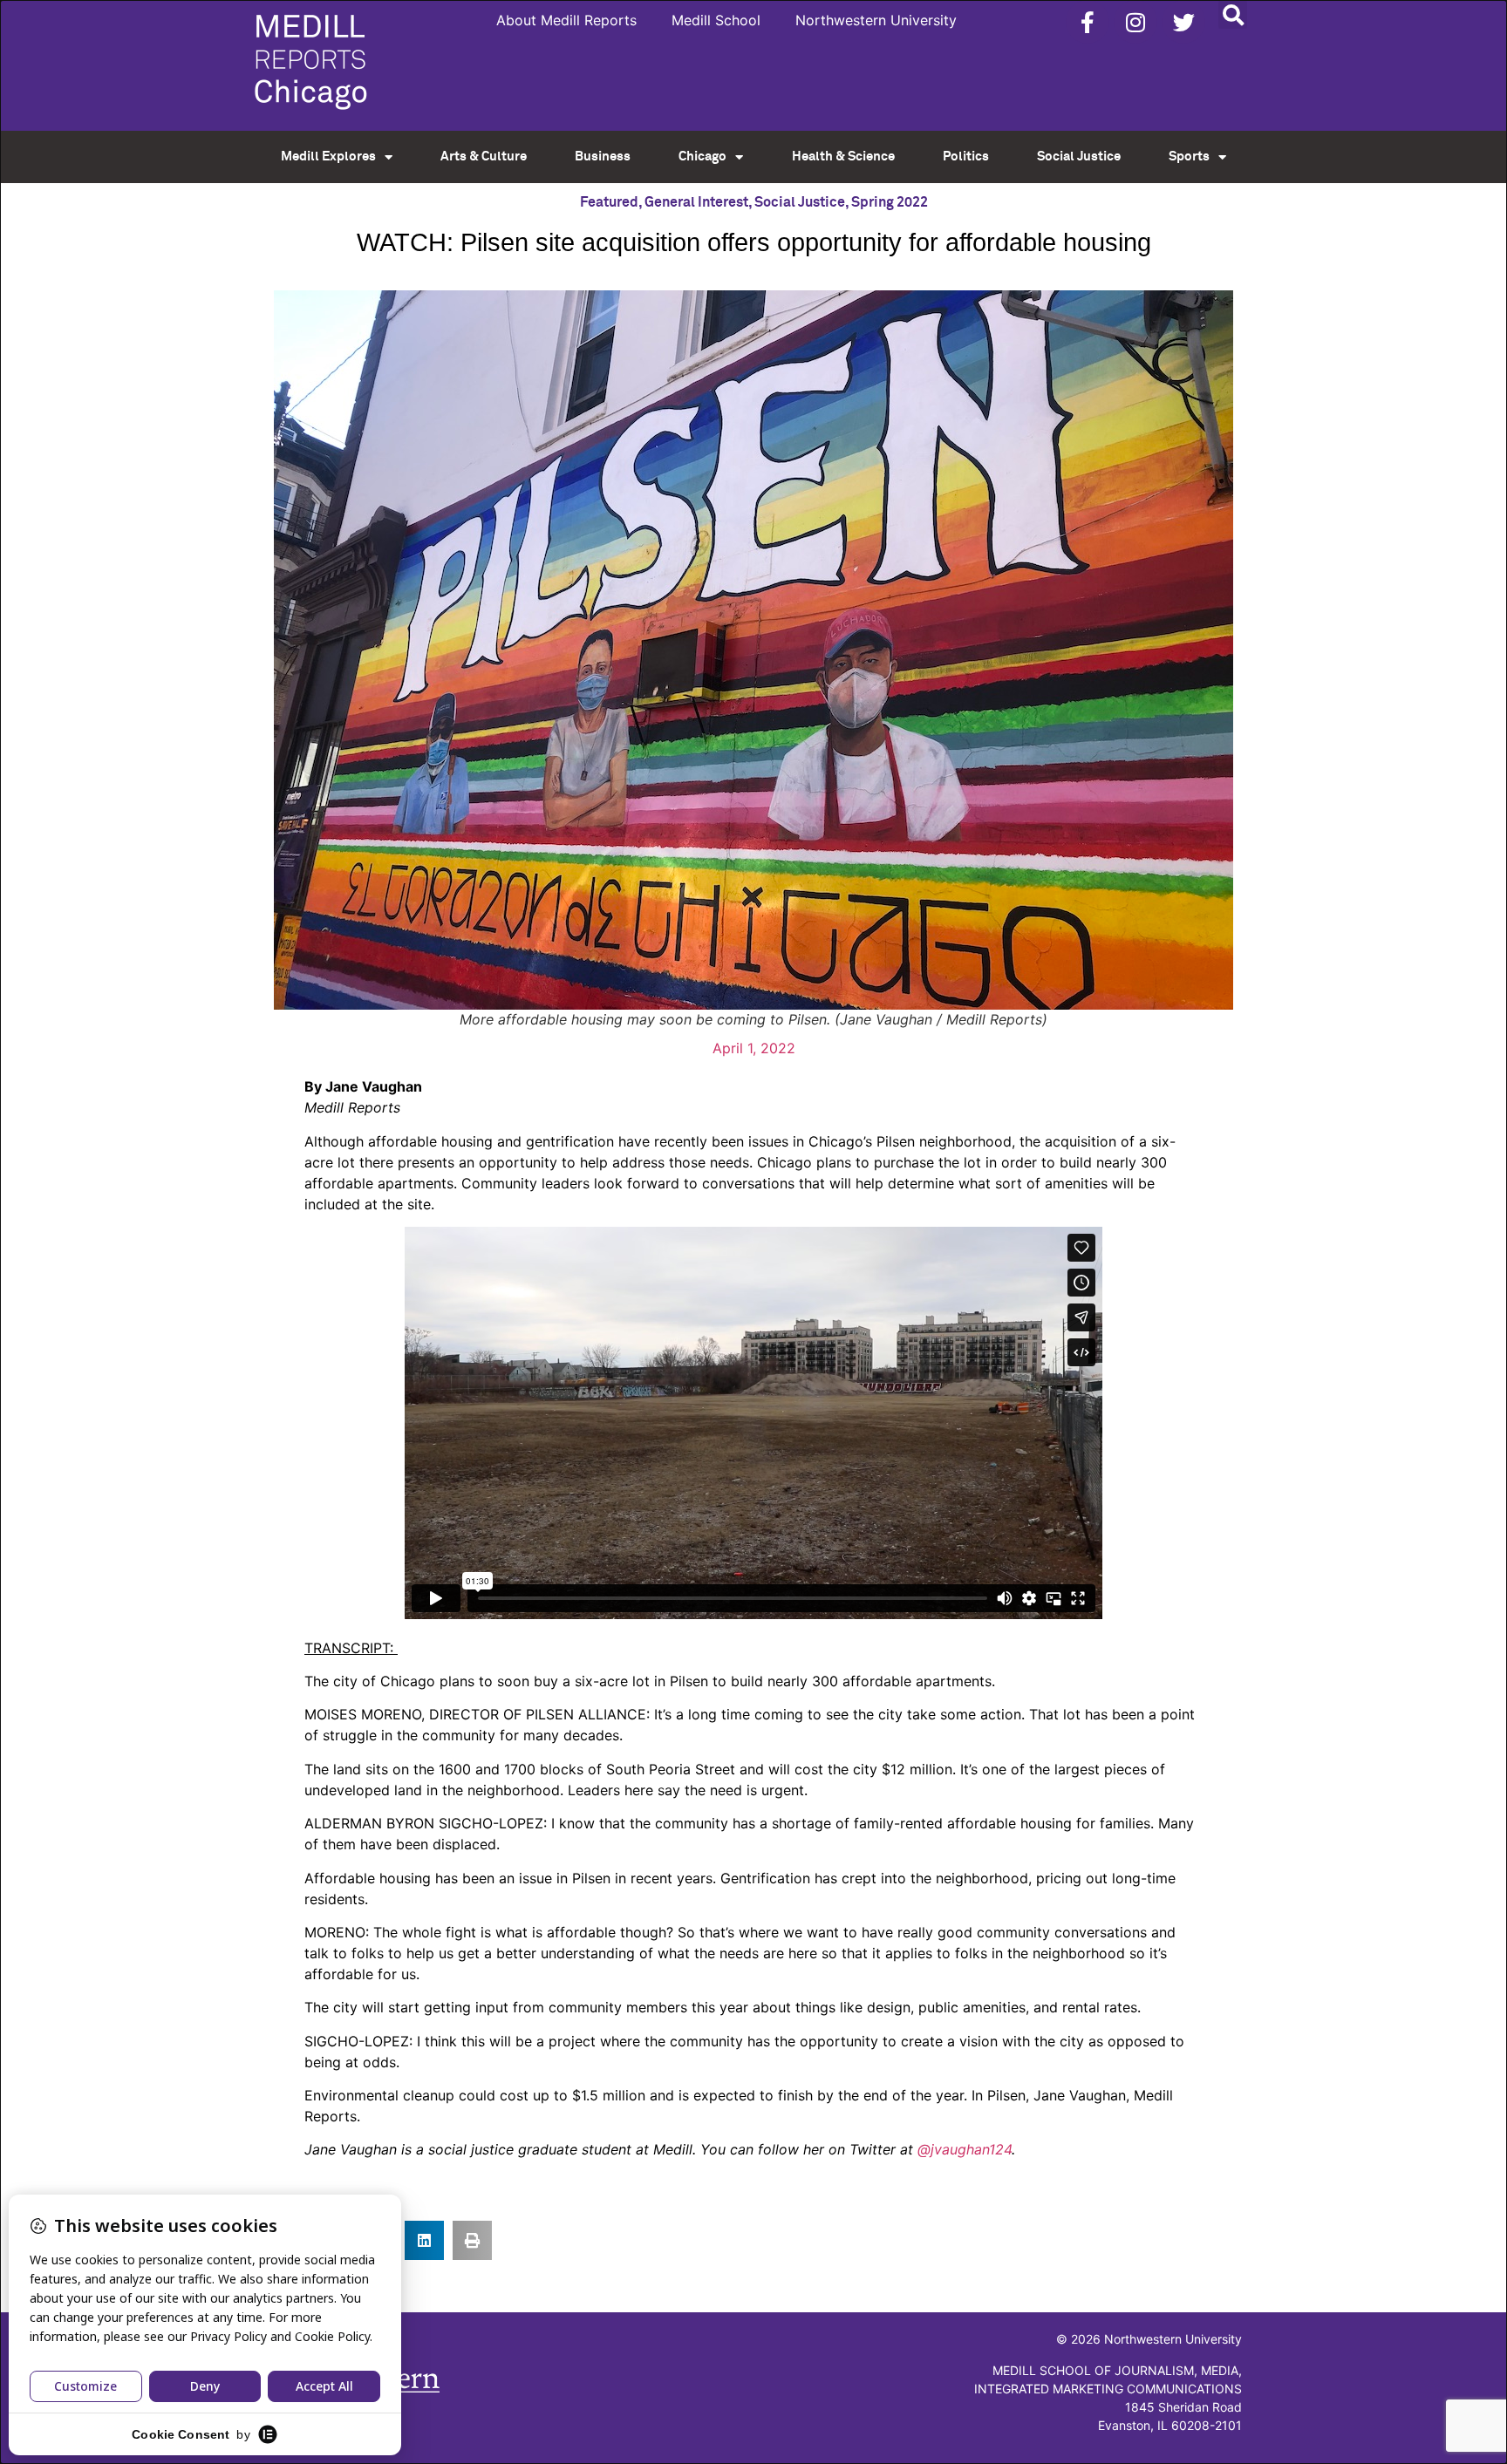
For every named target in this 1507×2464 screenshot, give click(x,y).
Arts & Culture (484, 157)
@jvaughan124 (965, 2149)
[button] (1233, 14)
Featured (609, 202)
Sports (1189, 157)
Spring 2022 (890, 202)
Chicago (702, 157)
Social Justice (1079, 157)
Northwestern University (876, 20)
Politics (966, 157)
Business (603, 157)
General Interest (696, 202)
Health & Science (843, 157)
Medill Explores (328, 157)
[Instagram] (1135, 22)
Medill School (716, 20)
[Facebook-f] (1088, 22)
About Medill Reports (566, 20)
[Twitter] (1183, 22)
